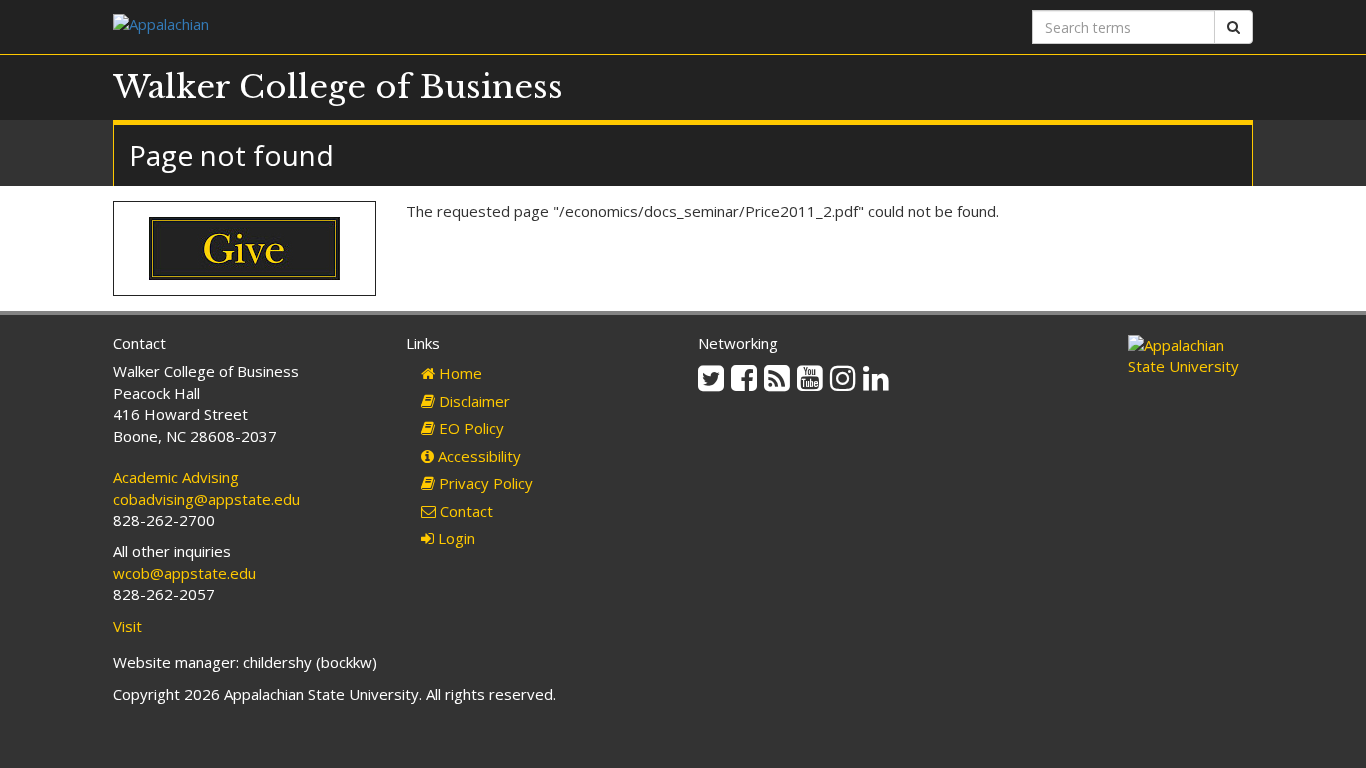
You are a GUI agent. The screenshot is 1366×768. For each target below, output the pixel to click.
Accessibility (477, 456)
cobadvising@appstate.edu (206, 499)
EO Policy (469, 428)
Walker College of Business (338, 87)
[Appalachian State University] (390, 26)
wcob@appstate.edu (184, 573)
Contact (464, 511)
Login (454, 538)
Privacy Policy (484, 483)
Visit (127, 626)
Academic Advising (176, 477)
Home (458, 373)
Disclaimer (472, 401)
